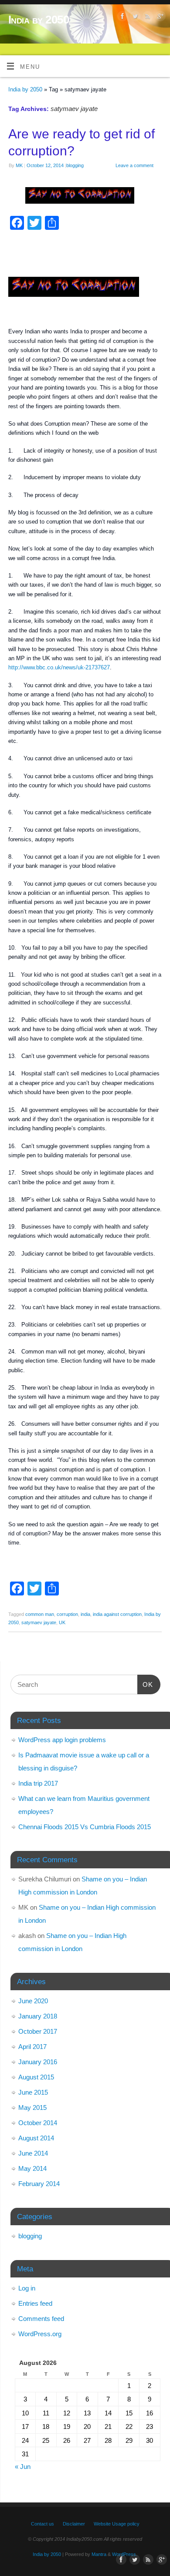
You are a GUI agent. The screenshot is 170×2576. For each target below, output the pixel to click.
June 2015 (33, 2092)
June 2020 (33, 2001)
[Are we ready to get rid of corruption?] (85, 197)
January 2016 (38, 2062)
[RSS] (147, 18)
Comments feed (41, 2319)
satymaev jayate (39, 1622)
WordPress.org (40, 2334)
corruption (67, 1614)
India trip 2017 (38, 1783)
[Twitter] (134, 18)
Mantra (99, 2554)
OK (145, 1684)
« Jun (23, 2467)
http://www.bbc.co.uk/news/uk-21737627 (59, 668)
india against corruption (117, 1614)
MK (19, 165)
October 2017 (38, 2031)
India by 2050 (39, 20)
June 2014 (33, 2153)
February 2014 (39, 2184)
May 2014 (32, 2168)
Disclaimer (74, 2524)
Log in (27, 2288)
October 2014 (38, 2123)
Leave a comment (134, 165)
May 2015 (32, 2107)
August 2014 (36, 2138)
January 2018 (38, 2016)
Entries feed (35, 2303)
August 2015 (36, 2077)
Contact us (42, 2524)
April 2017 (32, 2047)
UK (62, 1622)
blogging (75, 165)
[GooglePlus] (159, 18)
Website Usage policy (117, 2524)
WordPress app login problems (62, 1740)
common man (40, 1614)
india (85, 1614)
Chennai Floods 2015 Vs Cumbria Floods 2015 (85, 1827)
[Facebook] (121, 18)
